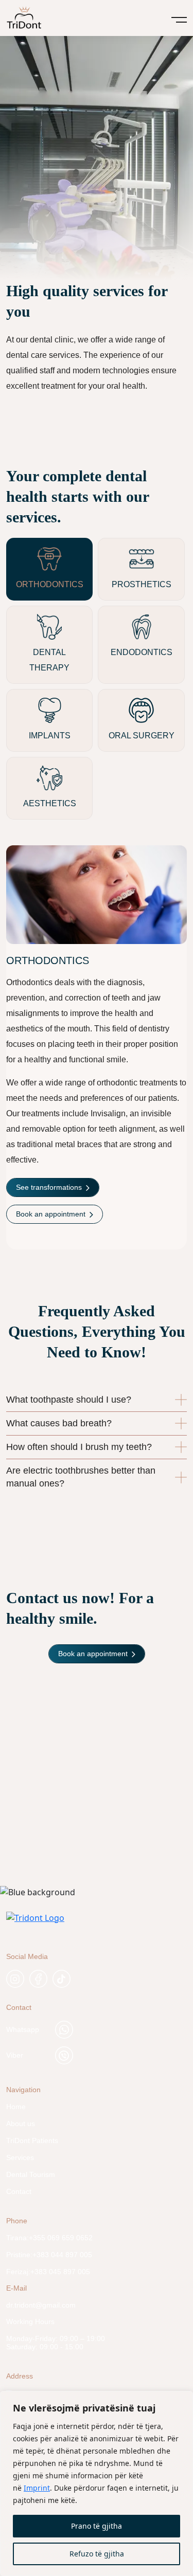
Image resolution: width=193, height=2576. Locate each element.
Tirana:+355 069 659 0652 (49, 2238)
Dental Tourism (31, 2174)
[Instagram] (15, 1979)
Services (20, 2157)
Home (16, 2107)
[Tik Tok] (62, 1979)
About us (21, 2124)
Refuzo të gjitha (97, 2554)
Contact (19, 2191)
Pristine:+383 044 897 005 (49, 2255)
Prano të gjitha (97, 2526)
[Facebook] (38, 1979)
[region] (97, 2483)
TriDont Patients (32, 2140)
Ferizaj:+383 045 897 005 (48, 2272)
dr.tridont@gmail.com (41, 2305)
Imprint (37, 2488)
